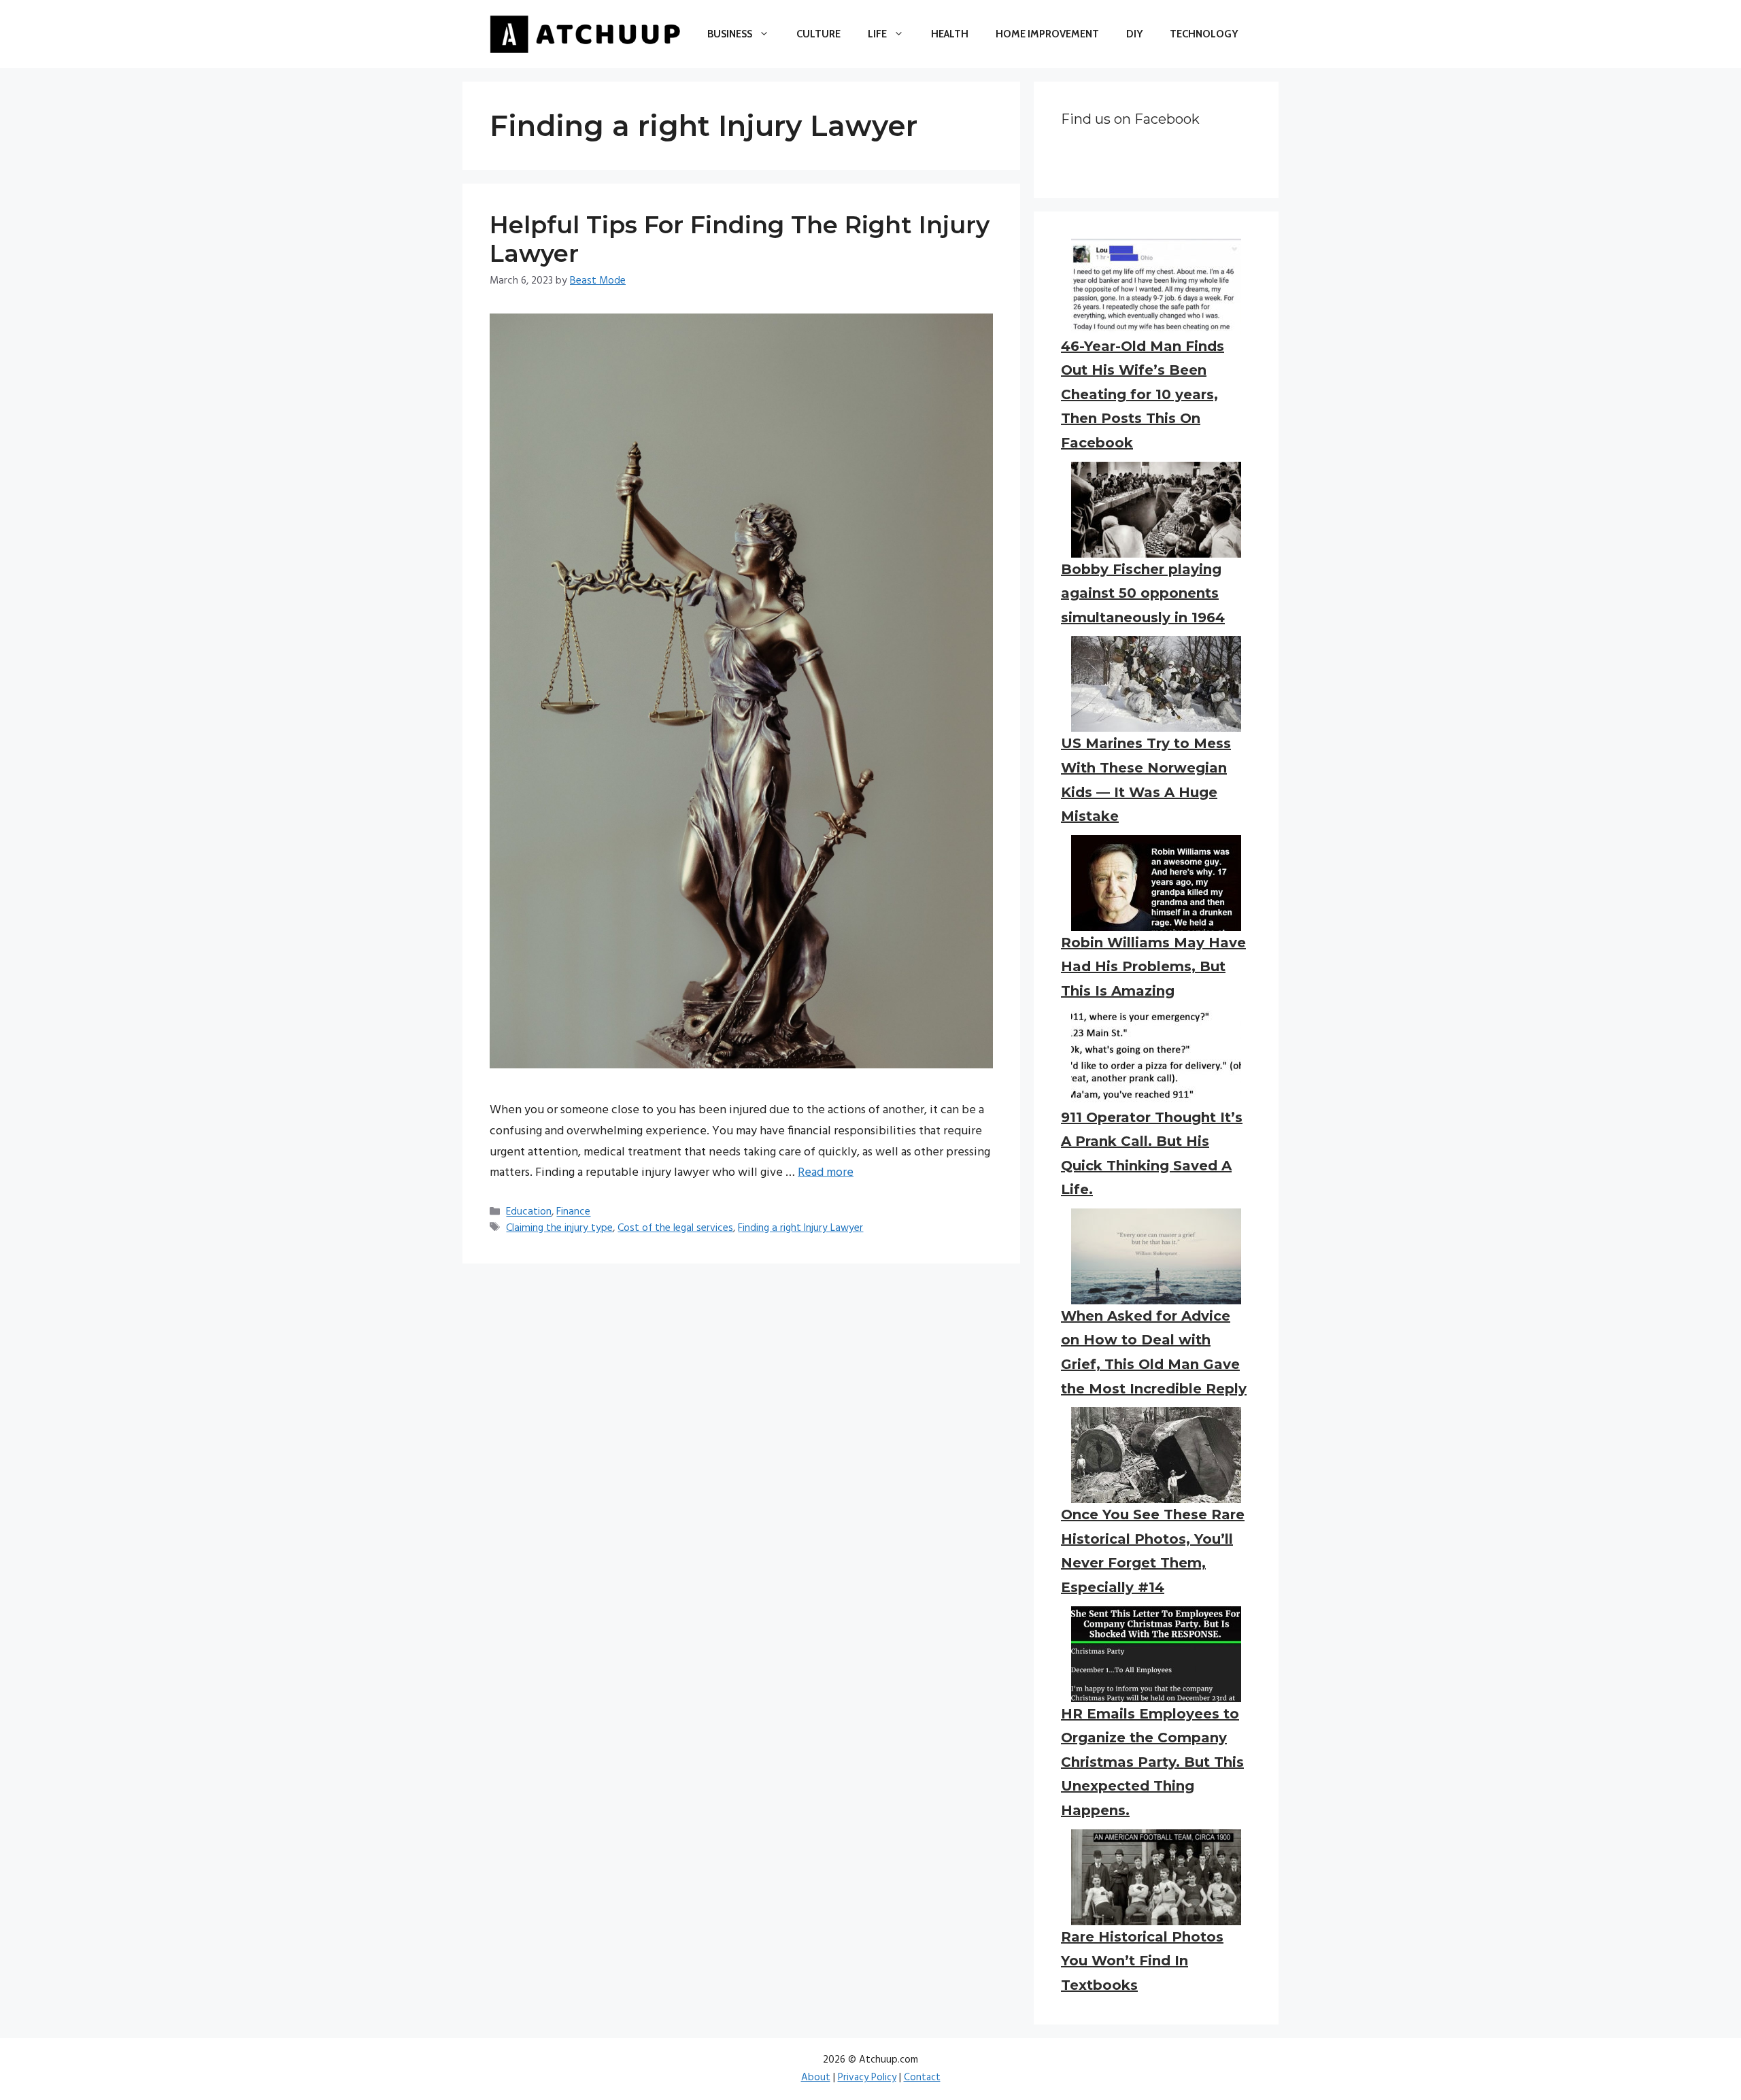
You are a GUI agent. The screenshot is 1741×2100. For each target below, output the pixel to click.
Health (950, 34)
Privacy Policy (867, 2078)
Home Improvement (1047, 34)
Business (730, 34)
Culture (818, 34)
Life (877, 34)
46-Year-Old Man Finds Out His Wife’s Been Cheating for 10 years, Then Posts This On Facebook (1143, 394)
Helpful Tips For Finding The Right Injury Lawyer (740, 239)
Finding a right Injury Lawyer (800, 1228)
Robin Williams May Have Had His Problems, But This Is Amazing (1153, 967)
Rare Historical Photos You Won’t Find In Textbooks (1142, 1961)
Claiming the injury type (559, 1228)
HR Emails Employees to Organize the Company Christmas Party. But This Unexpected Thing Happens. (1152, 1762)
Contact (922, 2078)
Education (529, 1213)
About (816, 2078)
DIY (1134, 34)
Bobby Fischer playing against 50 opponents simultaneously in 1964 (1143, 593)
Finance (573, 1213)
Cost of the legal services (675, 1228)
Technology (1204, 34)
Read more (826, 1173)
